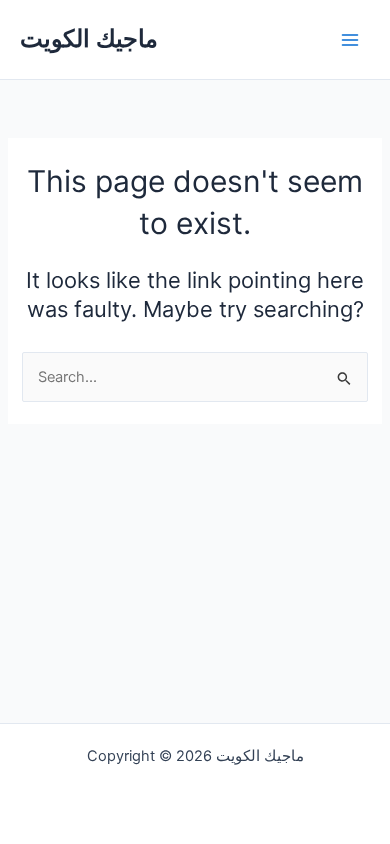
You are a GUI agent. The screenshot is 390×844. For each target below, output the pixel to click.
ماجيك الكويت (89, 38)
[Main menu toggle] (350, 39)
